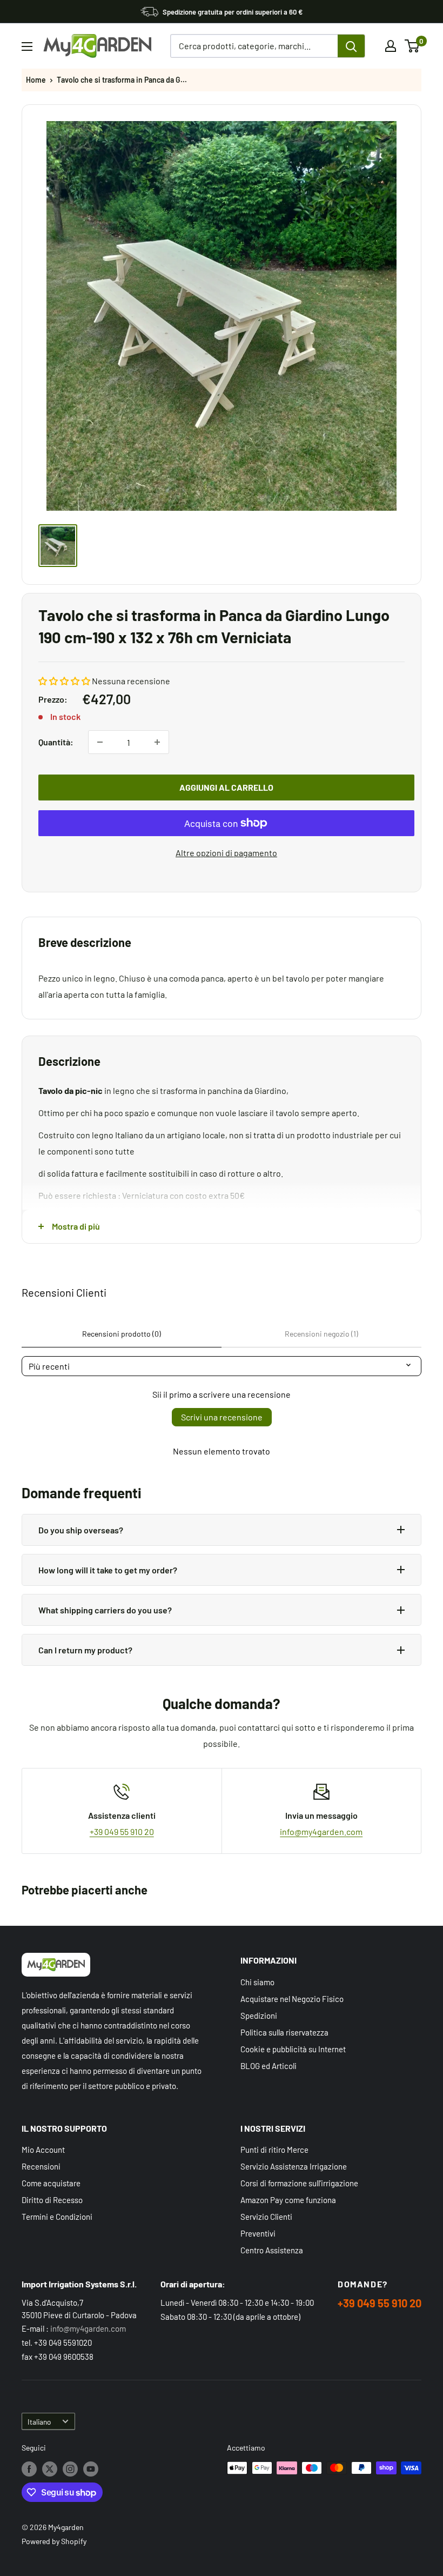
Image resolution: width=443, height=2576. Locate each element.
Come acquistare (51, 2183)
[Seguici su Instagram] (70, 2469)
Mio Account (43, 2150)
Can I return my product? (85, 1650)
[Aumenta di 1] (157, 742)
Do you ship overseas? (81, 1530)
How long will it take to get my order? (108, 1570)
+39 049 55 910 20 (122, 1831)
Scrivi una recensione (222, 1417)
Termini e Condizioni (57, 2217)
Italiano (39, 2422)
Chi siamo (257, 1982)
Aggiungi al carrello (226, 787)
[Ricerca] (351, 46)
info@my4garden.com (321, 1831)
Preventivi (258, 2233)
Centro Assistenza (272, 2250)
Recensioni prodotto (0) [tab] (122, 1334)
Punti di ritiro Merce (274, 2150)
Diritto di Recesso (52, 2200)
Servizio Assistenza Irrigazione (294, 2166)
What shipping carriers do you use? (105, 1610)
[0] (412, 46)
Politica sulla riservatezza (284, 2032)
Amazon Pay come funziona (288, 2200)
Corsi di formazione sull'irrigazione (299, 2183)
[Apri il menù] (27, 46)
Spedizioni (259, 2016)
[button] (64, 681)
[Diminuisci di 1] (100, 742)
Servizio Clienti (266, 2217)
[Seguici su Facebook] (29, 2469)
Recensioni (41, 2166)
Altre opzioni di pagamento (226, 853)
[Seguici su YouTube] (91, 2469)
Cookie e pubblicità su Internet (293, 2049)
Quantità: (56, 742)
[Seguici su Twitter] (50, 2469)
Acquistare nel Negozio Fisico (292, 1999)
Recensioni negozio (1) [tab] (321, 1334)
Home (36, 80)
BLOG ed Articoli (269, 2066)
